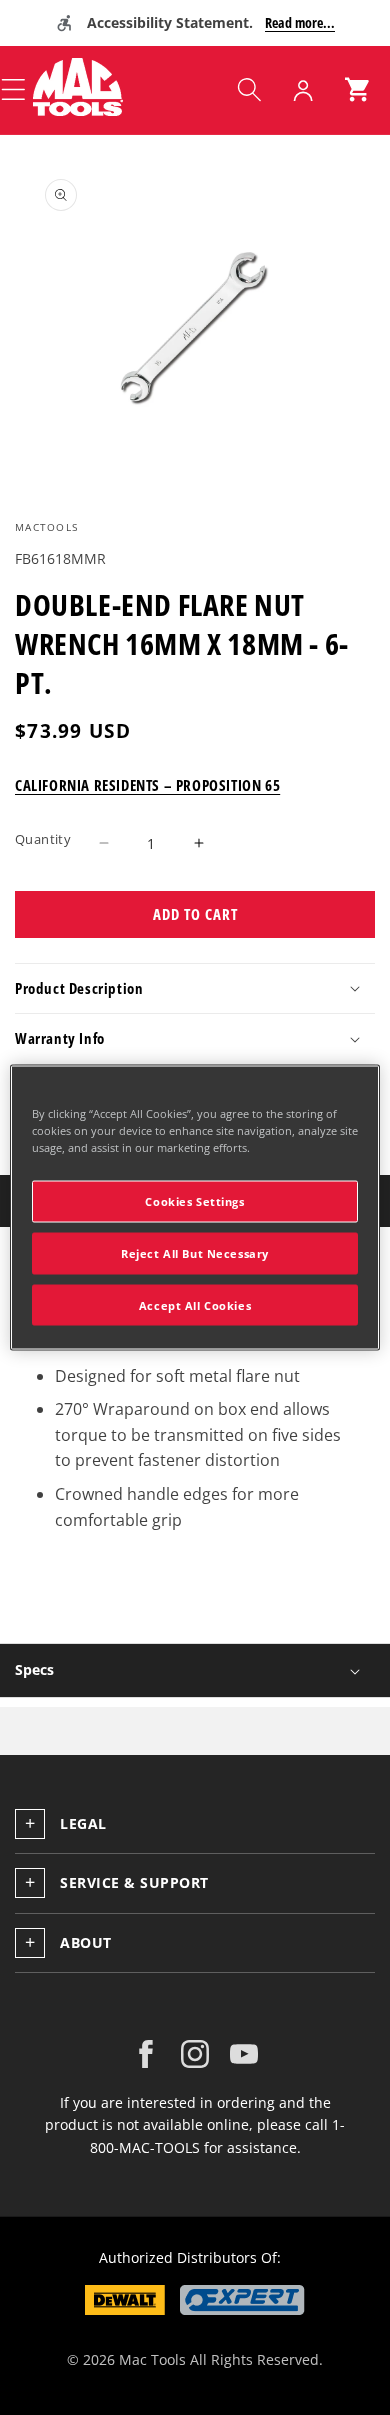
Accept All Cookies (195, 1304)
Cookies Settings (194, 1200)
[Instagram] (195, 2054)
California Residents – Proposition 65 (147, 785)
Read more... (300, 22)
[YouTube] (244, 2054)
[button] (249, 90)
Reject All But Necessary (195, 1252)
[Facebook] (146, 2054)
